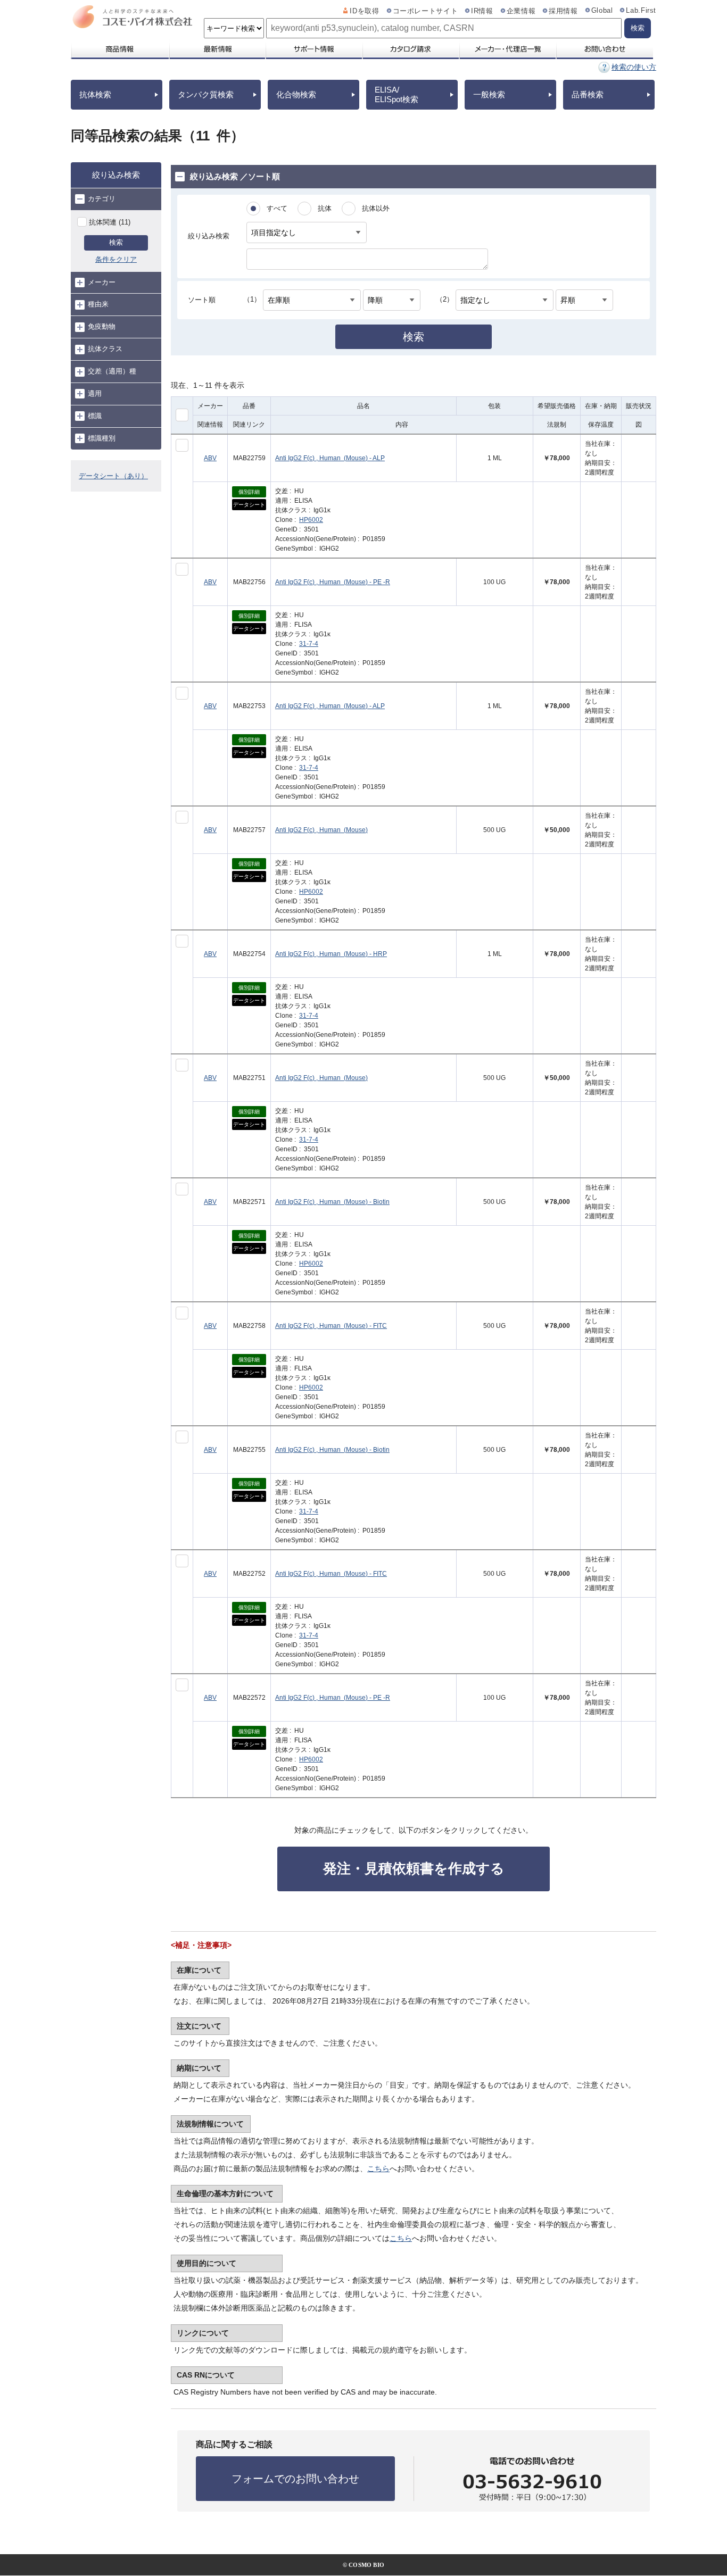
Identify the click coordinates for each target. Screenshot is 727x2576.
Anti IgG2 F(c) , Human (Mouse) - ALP (330, 458)
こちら (378, 2168)
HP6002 (311, 520)
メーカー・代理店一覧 (507, 49)
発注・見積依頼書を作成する (414, 1868)
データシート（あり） (113, 476)
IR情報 (482, 11)
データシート (249, 505)
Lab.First (641, 11)
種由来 (98, 304)
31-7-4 (309, 644)
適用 (95, 393)
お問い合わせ (604, 49)
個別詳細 (249, 492)
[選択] (182, 445)
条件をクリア (116, 259)
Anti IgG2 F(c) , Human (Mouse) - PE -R (333, 582)
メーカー (102, 282)
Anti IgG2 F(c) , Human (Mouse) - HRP (331, 954)
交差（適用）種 (112, 371)
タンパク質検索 (206, 94)
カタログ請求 (410, 49)
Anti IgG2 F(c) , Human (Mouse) (321, 830)
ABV (210, 458)
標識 (95, 416)
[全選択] (182, 415)
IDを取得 (364, 11)
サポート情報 (313, 49)
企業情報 (521, 11)
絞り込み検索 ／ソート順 (235, 176)
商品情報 (119, 49)
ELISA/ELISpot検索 (396, 94)
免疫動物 (102, 326)
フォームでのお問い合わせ (295, 2479)
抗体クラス (105, 349)
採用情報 (563, 11)
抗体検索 (95, 94)
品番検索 (588, 94)
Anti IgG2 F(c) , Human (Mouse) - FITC (331, 1326)
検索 (116, 242)
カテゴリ (102, 199)
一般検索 (489, 94)
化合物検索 (296, 94)
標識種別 (102, 438)
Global (602, 11)
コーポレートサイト (426, 11)
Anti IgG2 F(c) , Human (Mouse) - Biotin (332, 1202)
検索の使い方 (634, 67)
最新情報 (217, 49)
